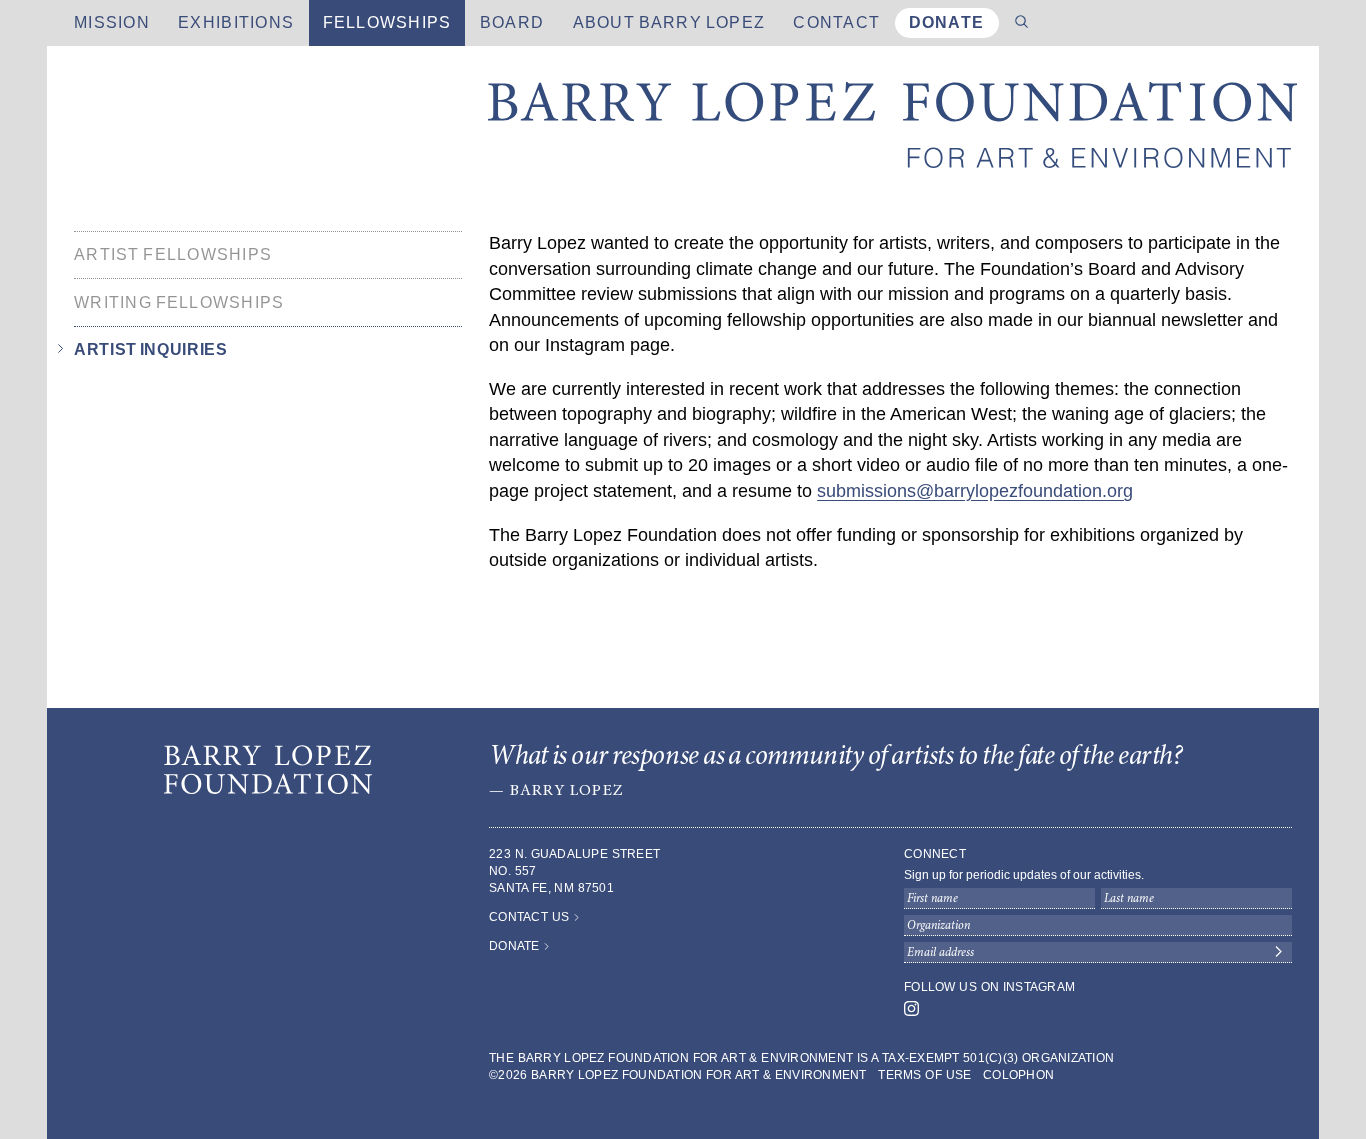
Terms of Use (924, 1075)
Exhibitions (236, 22)
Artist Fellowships (173, 254)
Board (512, 22)
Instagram (911, 1008)
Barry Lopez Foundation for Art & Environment (892, 129)
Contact (836, 22)
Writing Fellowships (179, 302)
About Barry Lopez (669, 22)
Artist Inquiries (151, 350)
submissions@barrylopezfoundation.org (975, 491)
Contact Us (529, 917)
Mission (112, 22)
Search (1022, 23)
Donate (947, 22)
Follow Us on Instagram (989, 987)
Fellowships (387, 22)
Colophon (1018, 1075)
